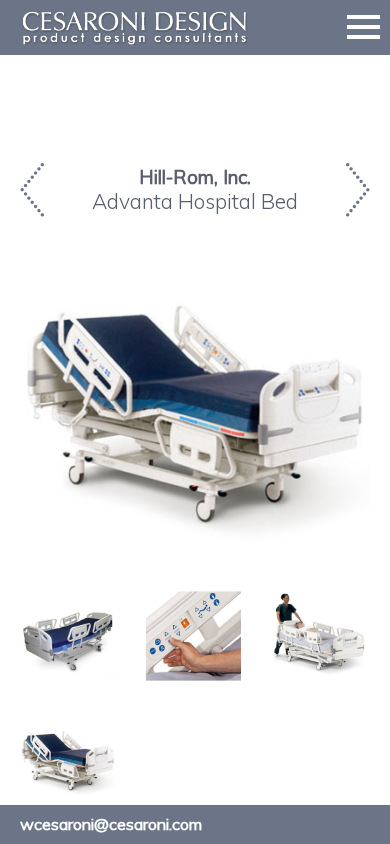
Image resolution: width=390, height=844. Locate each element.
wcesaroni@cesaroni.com (111, 824)
